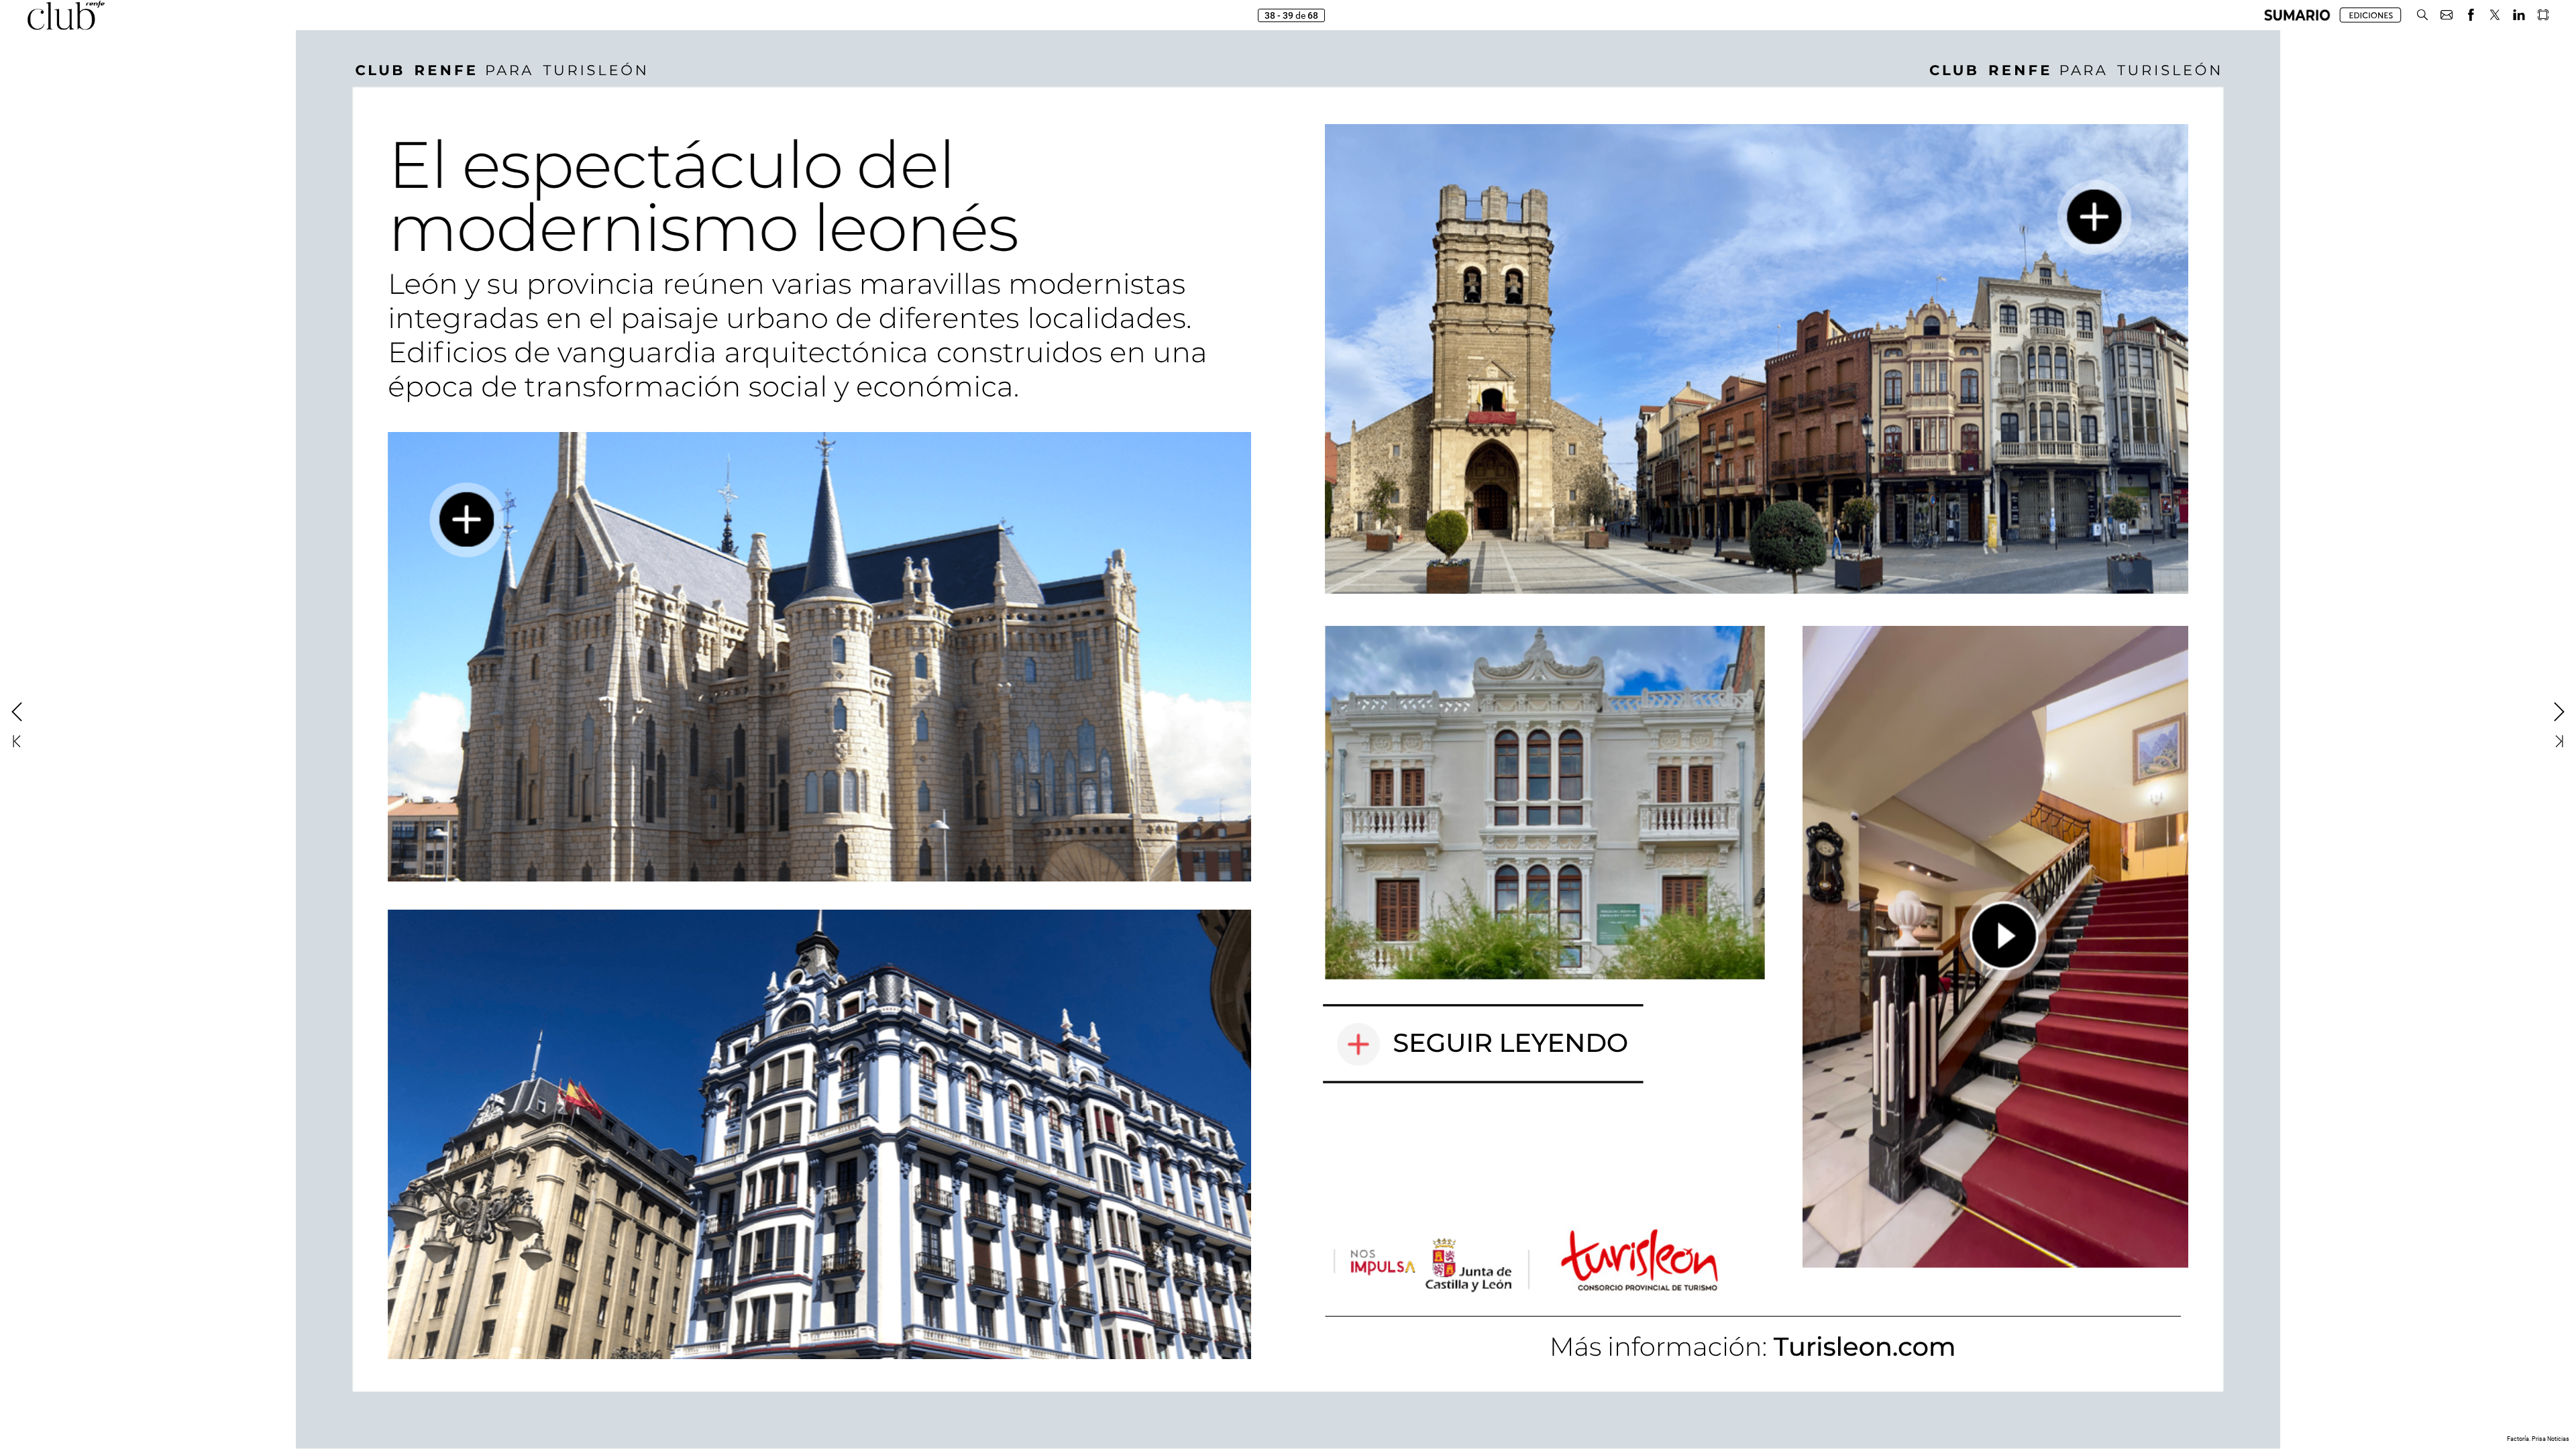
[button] (2297, 15)
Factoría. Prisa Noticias (2538, 1439)
